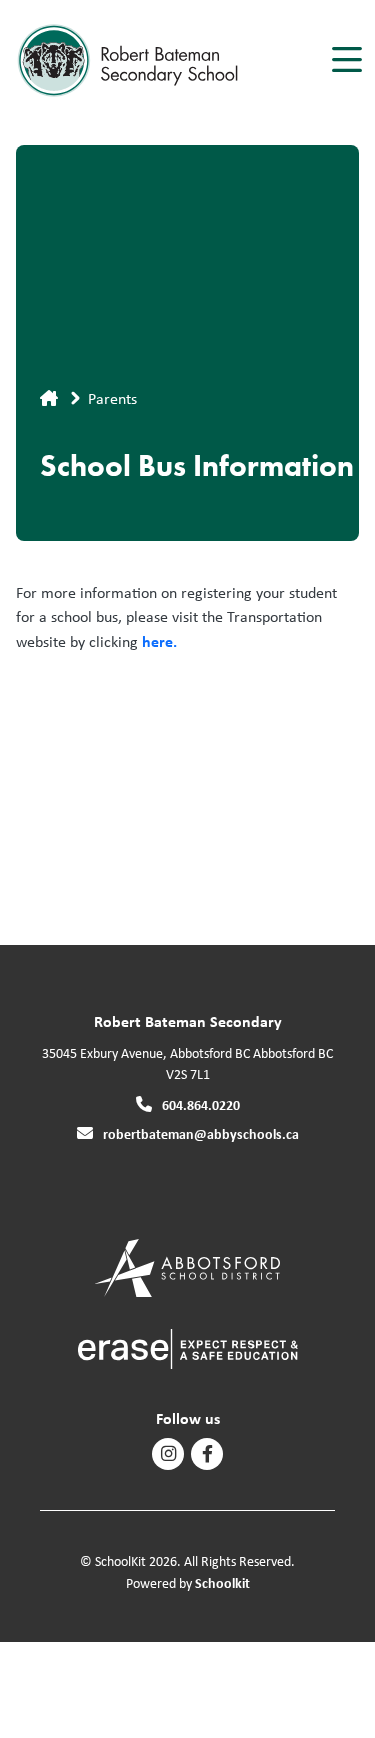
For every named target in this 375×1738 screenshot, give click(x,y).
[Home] (128, 60)
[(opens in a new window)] (187, 1266)
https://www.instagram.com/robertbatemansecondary (168, 1454)
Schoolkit (222, 1582)
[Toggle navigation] (345, 60)
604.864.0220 (201, 1104)
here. (159, 641)
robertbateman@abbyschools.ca (201, 1133)
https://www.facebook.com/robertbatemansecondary (207, 1454)
